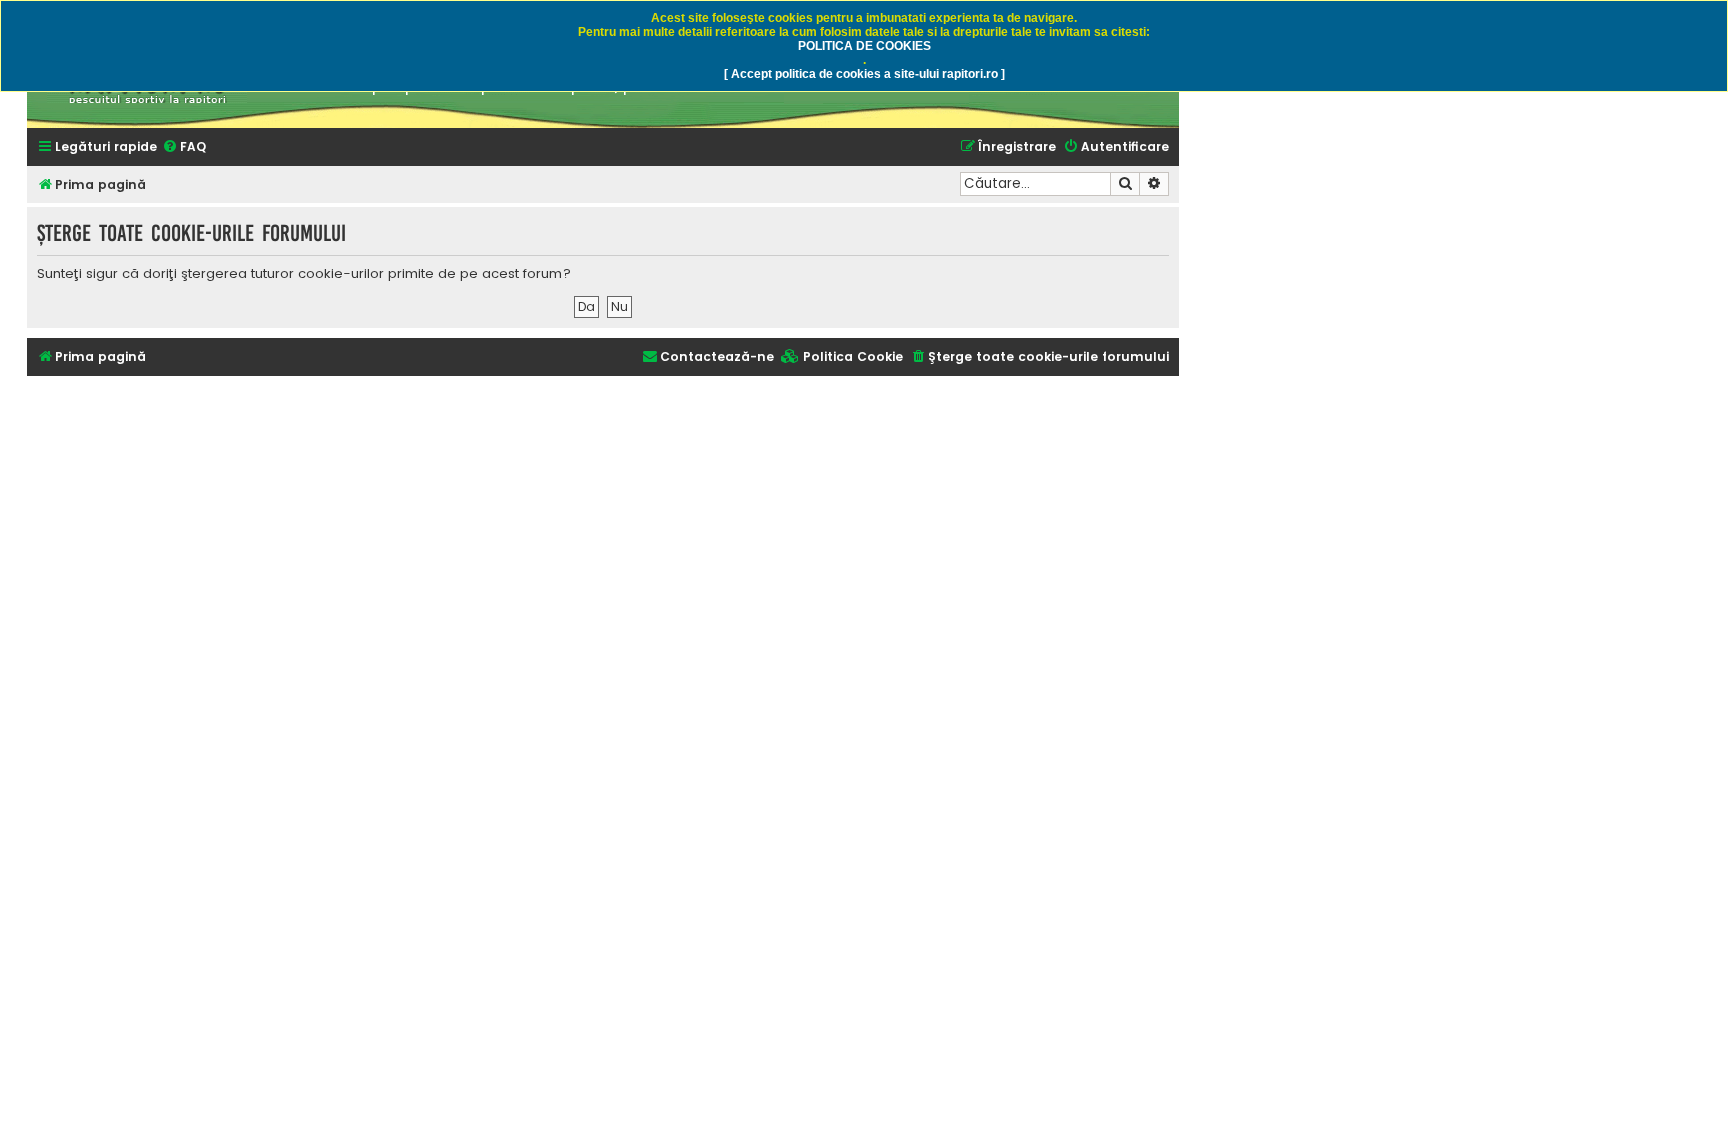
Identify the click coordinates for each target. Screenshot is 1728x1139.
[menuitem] (184, 147)
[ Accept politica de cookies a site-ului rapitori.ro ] (864, 74)
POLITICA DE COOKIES (864, 46)
